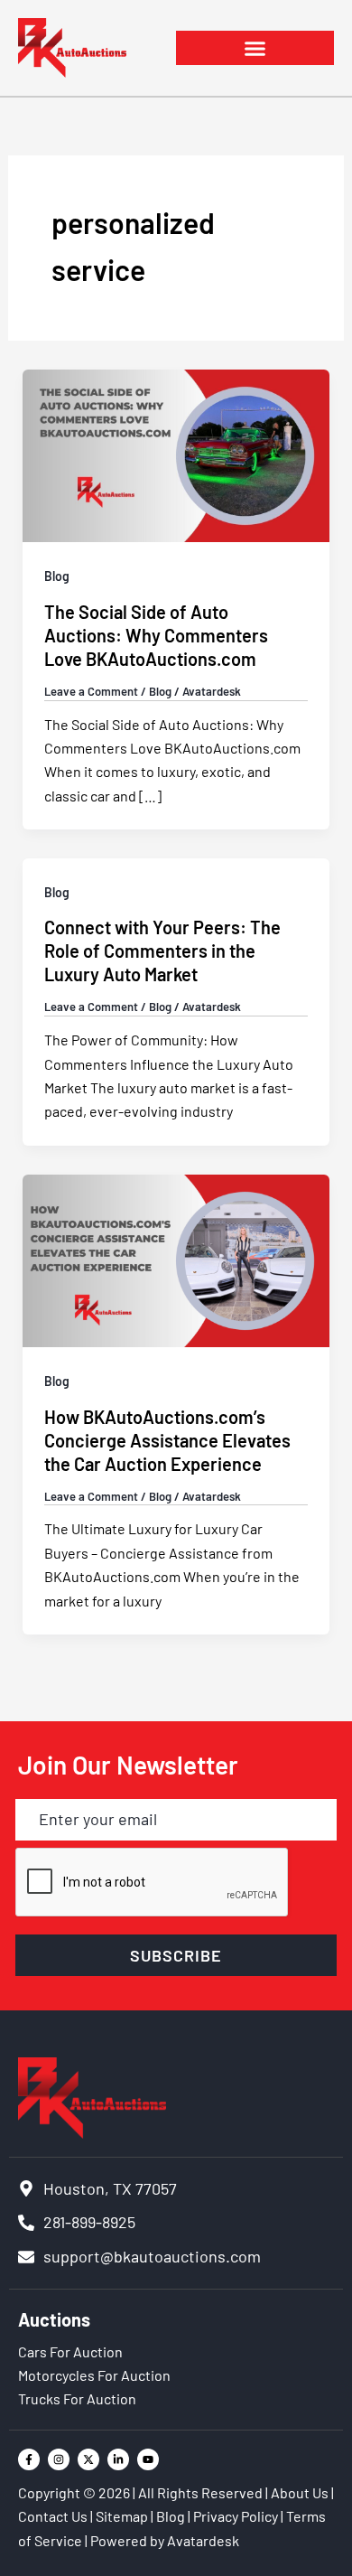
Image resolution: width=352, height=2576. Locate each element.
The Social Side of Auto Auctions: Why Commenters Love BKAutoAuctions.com (156, 635)
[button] (255, 48)
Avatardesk (203, 2540)
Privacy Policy (236, 2516)
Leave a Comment (91, 691)
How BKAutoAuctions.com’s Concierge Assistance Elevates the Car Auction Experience (167, 1440)
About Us (300, 2492)
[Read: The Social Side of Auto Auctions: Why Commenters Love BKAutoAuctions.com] (176, 454)
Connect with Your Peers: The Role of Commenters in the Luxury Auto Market (162, 951)
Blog (57, 576)
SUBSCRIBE (176, 1955)
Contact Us (53, 2516)
